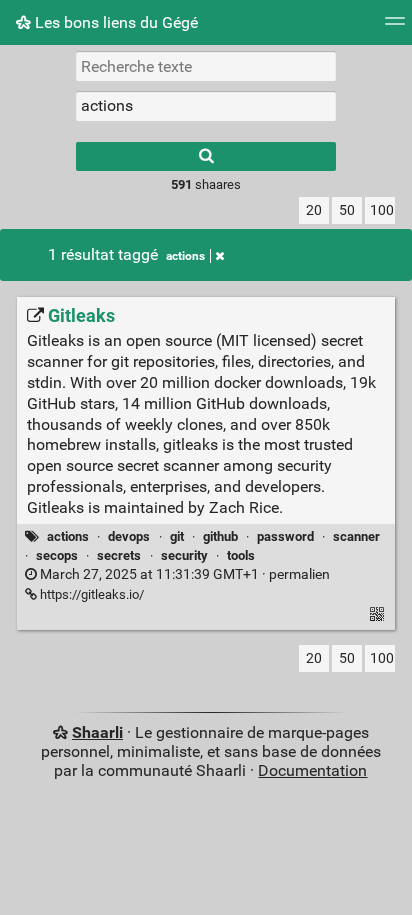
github (220, 536)
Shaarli (97, 732)
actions (185, 256)
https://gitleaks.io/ (90, 594)
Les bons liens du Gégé (114, 22)
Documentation (312, 770)
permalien (183, 574)
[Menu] (395, 27)
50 (347, 210)
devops (129, 536)
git (177, 536)
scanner (356, 536)
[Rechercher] (206, 156)
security (184, 555)
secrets (119, 555)
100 (382, 210)
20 (314, 210)
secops (57, 555)
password (285, 536)
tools (241, 555)
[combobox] (206, 106)
